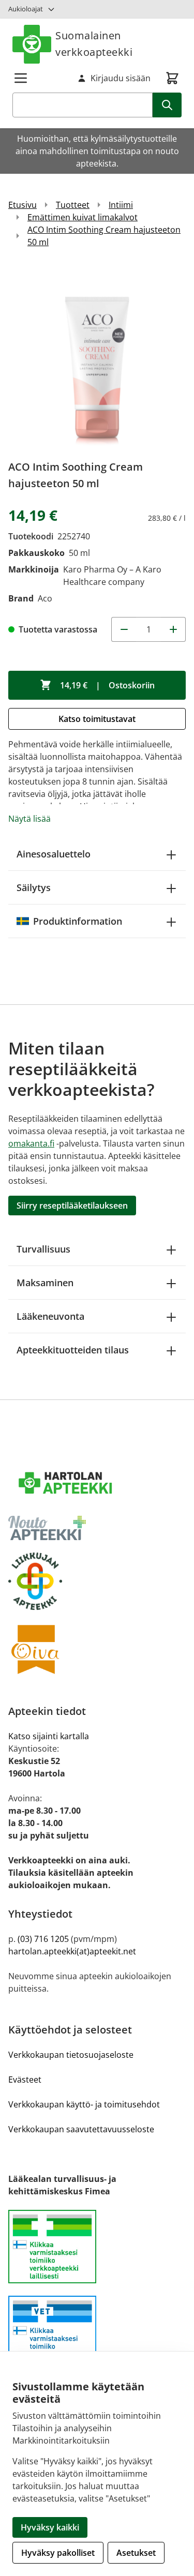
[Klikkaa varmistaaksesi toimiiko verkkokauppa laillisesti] (97, 2253)
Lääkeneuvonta (50, 1316)
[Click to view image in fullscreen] (97, 358)
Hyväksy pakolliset (58, 2553)
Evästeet (25, 2080)
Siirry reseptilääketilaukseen (72, 1206)
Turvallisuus (43, 1249)
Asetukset (136, 2553)
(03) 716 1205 (43, 1939)
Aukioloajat (26, 9)
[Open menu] (21, 78)
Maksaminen (45, 1283)
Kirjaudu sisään (121, 78)
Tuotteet (73, 205)
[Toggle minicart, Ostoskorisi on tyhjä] (172, 78)
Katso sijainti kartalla (49, 1736)
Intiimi (121, 205)
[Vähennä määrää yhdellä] (124, 629)
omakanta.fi (31, 1143)
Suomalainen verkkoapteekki (94, 44)
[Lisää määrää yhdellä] (173, 629)
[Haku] (167, 105)
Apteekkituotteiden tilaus (73, 1350)
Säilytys (34, 887)
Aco (45, 598)
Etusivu (23, 205)
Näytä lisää (29, 819)
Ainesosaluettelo (54, 854)
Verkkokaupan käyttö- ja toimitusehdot (84, 2104)
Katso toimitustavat (97, 719)
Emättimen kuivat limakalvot (83, 217)
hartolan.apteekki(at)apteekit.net (72, 1951)
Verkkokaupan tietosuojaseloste (71, 2055)
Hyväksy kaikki (50, 2527)
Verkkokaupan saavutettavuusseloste (81, 2129)
